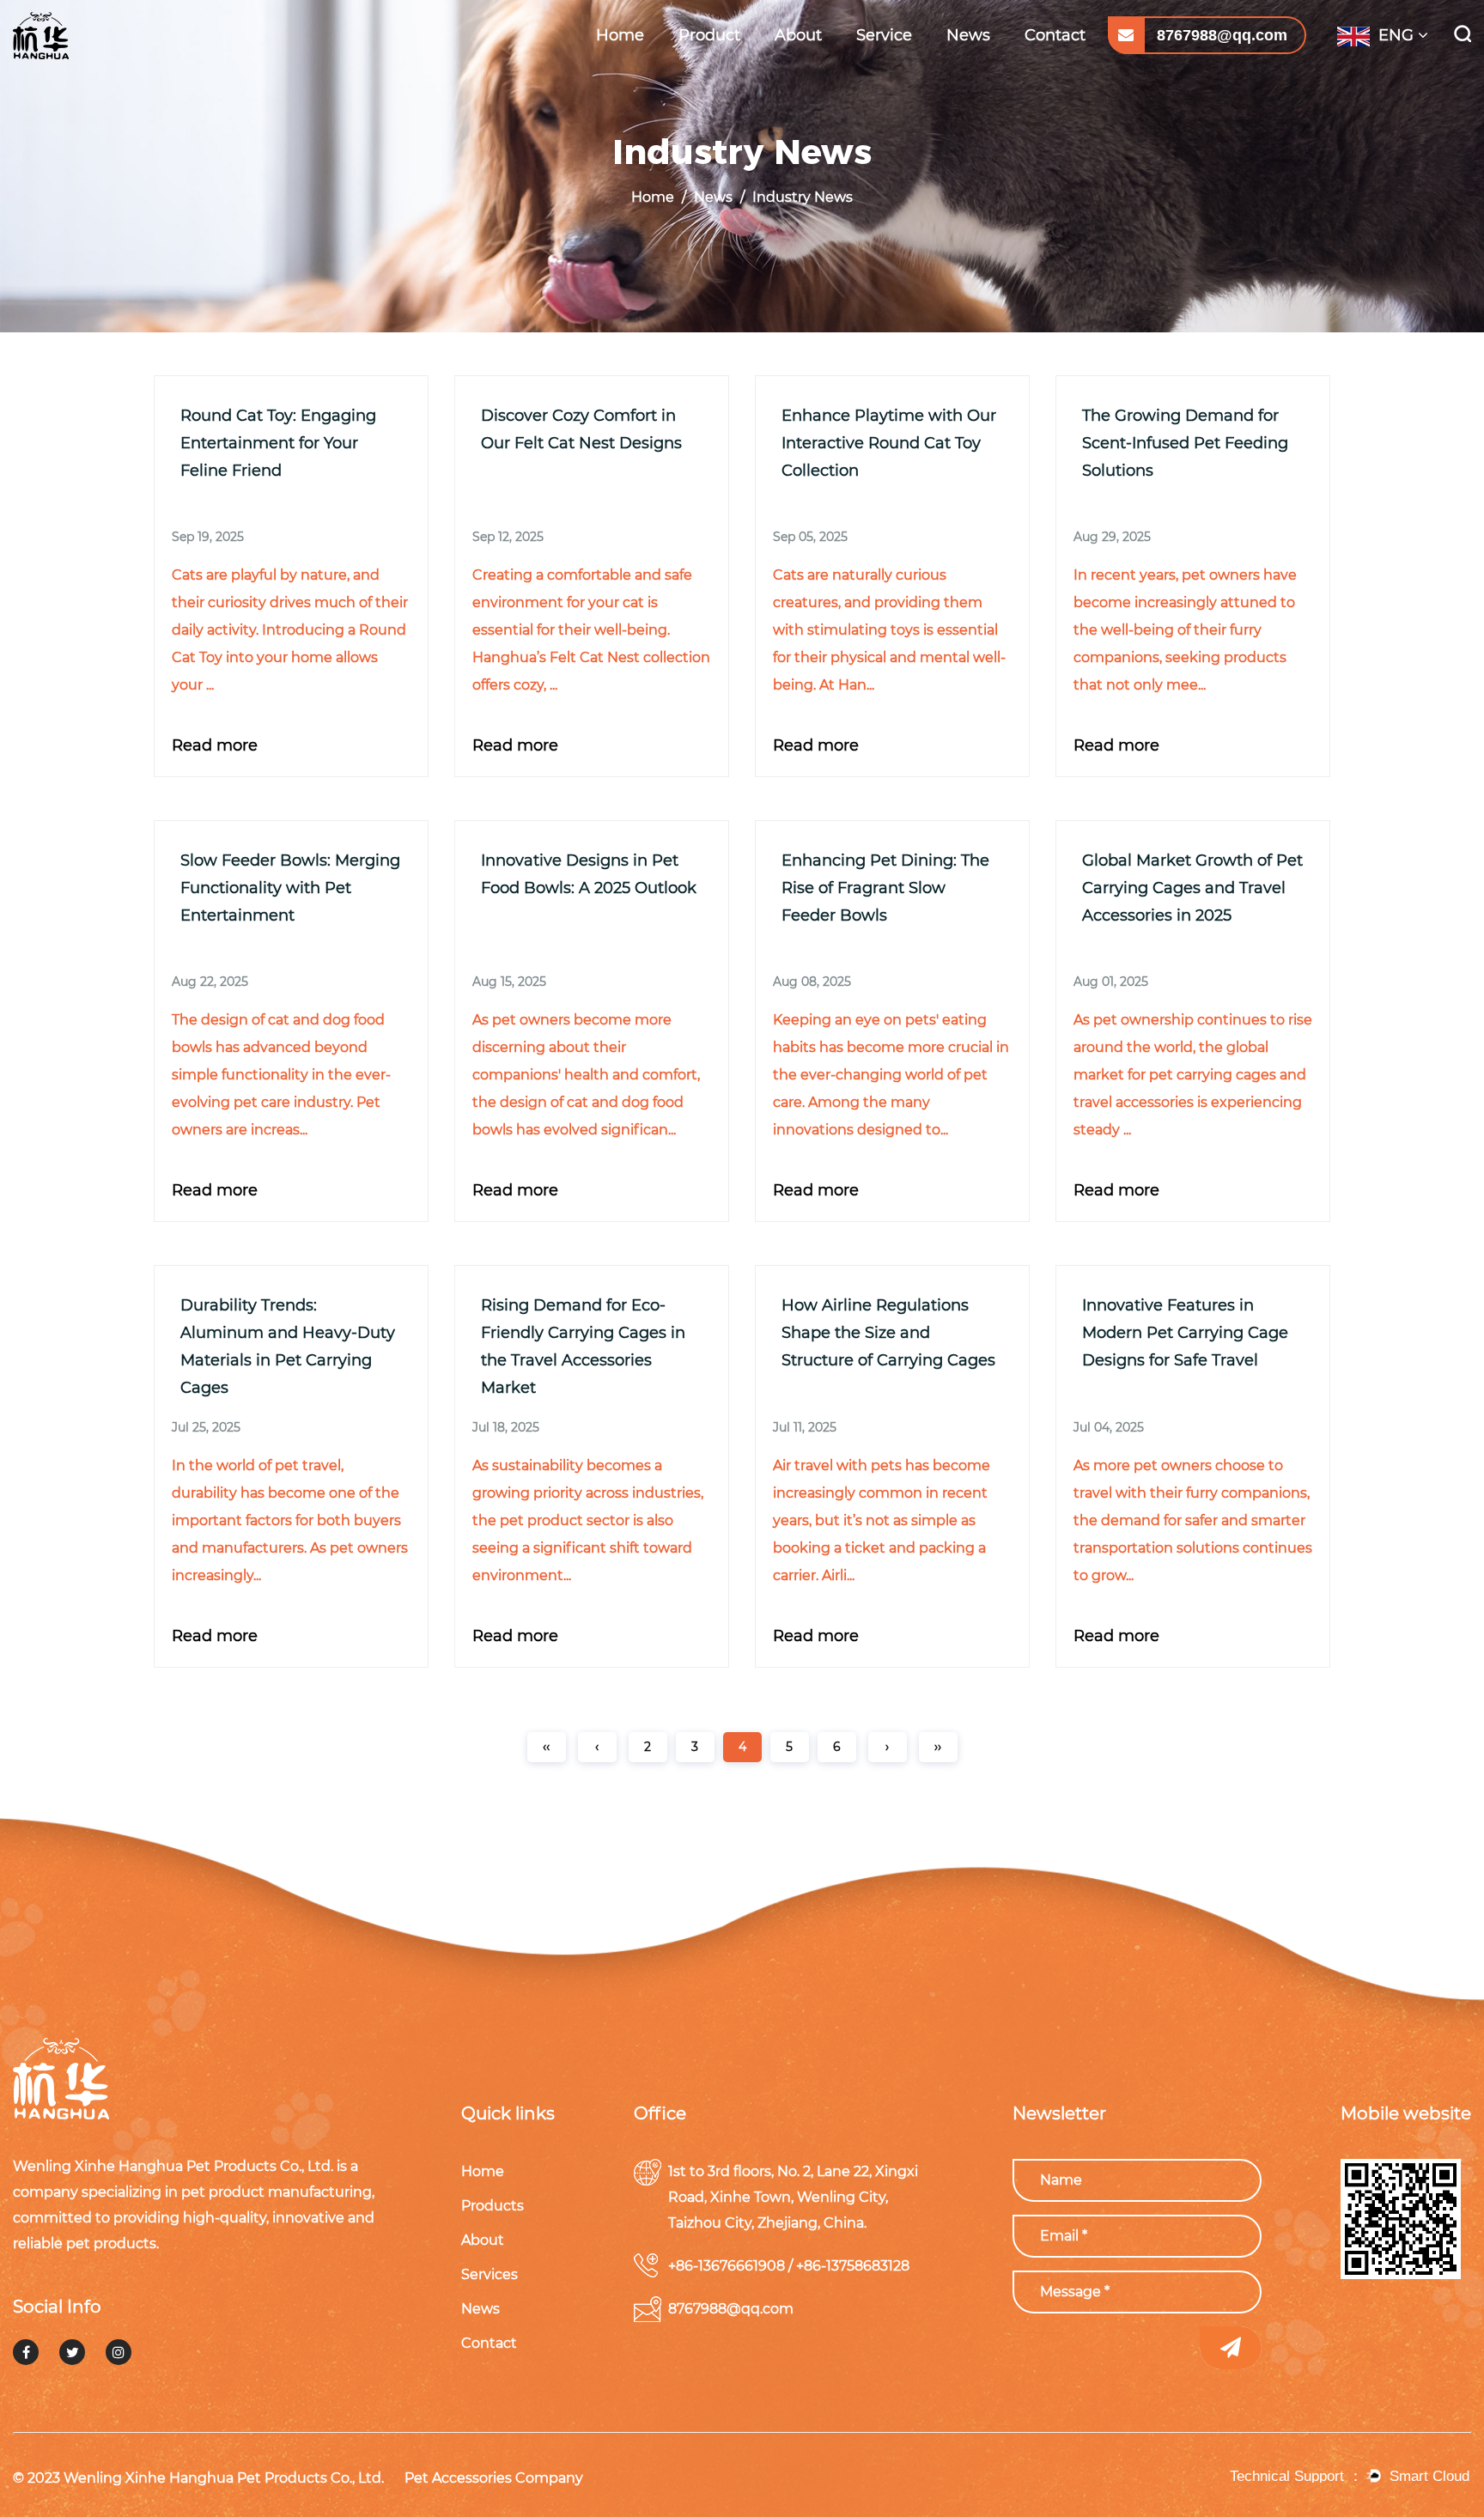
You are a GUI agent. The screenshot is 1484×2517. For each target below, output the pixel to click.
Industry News (993, 69)
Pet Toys (708, 67)
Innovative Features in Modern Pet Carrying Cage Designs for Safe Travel (1185, 1333)
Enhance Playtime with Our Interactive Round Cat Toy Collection (889, 443)
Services (499, 2274)
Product (709, 35)
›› (938, 1747)
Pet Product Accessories (735, 58)
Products (502, 2206)
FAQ (874, 67)
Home (620, 35)
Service (884, 35)
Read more (215, 745)
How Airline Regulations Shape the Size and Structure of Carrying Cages (888, 1333)
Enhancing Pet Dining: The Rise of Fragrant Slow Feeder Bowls (885, 888)
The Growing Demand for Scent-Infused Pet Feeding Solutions (1185, 443)
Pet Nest (708, 69)
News (968, 35)
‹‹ (546, 1747)
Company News (995, 67)
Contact (1055, 35)
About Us (806, 69)
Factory (802, 67)
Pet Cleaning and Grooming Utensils (730, 65)
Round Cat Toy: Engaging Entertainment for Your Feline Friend (278, 443)
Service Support (908, 69)
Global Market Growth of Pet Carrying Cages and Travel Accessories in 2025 (1192, 888)
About (798, 35)
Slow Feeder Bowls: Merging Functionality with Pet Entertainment (290, 888)
